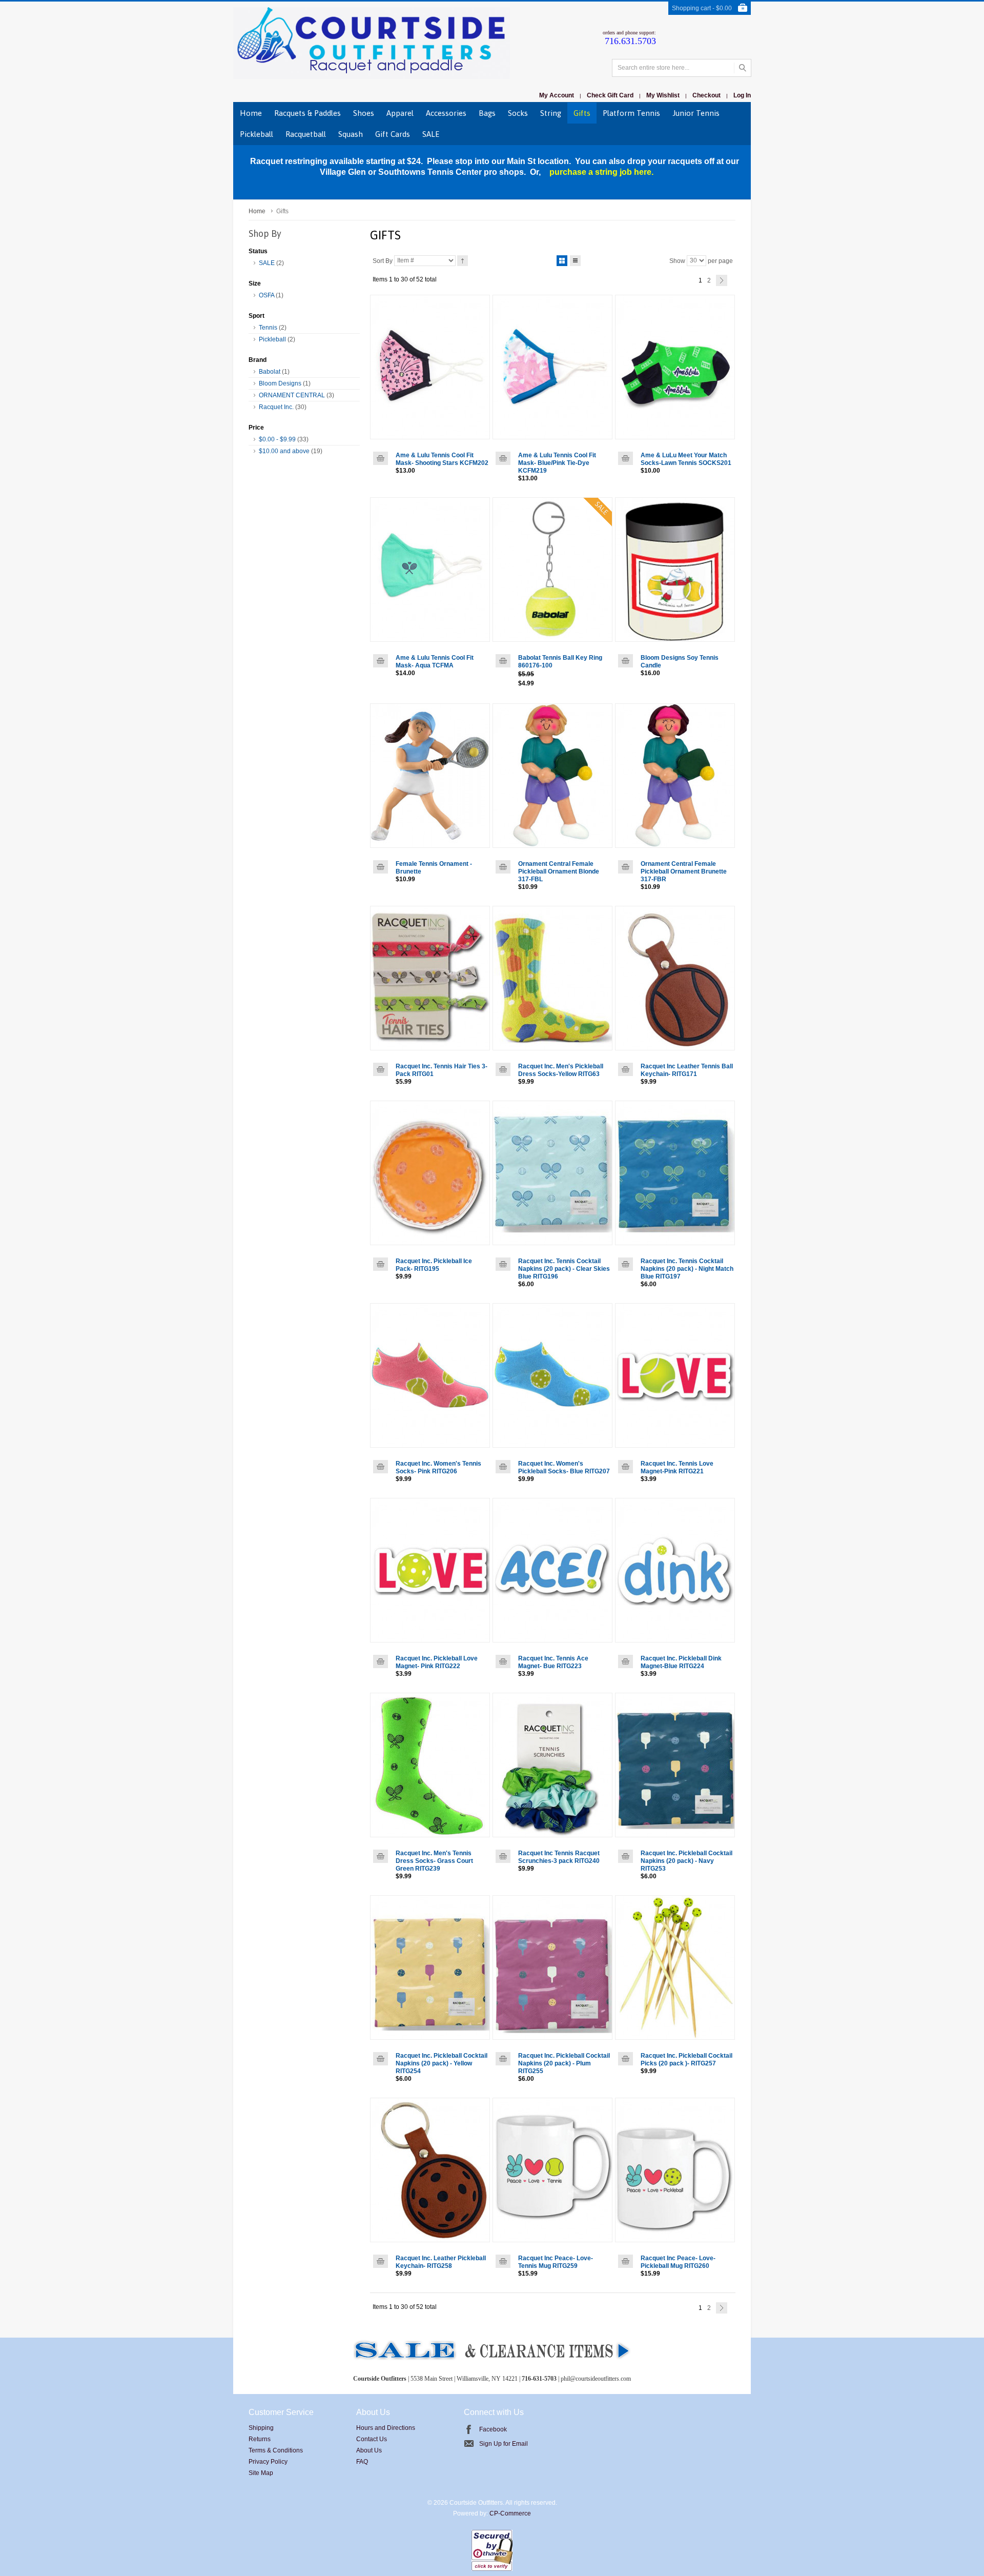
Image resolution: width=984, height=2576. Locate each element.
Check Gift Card (610, 95)
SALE (267, 263)
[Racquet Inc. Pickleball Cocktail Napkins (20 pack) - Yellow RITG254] (430, 1968)
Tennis (268, 328)
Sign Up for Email (504, 2444)
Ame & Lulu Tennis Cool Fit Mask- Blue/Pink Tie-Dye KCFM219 (557, 463)
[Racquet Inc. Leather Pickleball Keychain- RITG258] (430, 2170)
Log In (742, 95)
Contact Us (372, 2439)
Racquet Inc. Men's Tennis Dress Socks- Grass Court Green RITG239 (434, 1861)
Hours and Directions (386, 2428)
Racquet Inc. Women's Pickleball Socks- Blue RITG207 (564, 1467)
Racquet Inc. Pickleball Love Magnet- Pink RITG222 (437, 1662)
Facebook (493, 2429)
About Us (369, 2450)
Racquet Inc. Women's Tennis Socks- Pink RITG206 (438, 1467)
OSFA (266, 295)
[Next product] (722, 280)
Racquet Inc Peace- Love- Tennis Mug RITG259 (556, 2262)
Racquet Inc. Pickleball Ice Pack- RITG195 (434, 1265)
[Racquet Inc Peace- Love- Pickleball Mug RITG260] (675, 2170)
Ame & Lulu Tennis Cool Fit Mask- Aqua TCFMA (435, 662)
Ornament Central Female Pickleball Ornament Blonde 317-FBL (559, 871)
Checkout (706, 95)
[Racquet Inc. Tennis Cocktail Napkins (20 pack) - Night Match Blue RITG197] (675, 1173)
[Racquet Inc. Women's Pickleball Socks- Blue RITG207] (552, 1375)
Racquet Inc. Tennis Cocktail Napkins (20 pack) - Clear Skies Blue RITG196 (564, 1269)
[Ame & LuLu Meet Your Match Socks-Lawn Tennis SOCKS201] (675, 367)
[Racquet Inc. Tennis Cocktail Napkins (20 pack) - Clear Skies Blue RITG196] (552, 1173)
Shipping (261, 2428)
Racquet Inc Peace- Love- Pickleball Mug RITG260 (678, 2262)
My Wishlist (663, 95)
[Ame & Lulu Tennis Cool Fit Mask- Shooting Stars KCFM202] (430, 367)
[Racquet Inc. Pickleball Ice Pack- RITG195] (430, 1173)
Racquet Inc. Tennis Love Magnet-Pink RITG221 (677, 1467)
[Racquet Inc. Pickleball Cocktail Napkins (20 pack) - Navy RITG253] (675, 1765)
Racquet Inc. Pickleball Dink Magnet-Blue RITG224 (681, 1662)
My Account (557, 95)
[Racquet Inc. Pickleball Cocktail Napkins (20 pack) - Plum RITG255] (552, 1968)
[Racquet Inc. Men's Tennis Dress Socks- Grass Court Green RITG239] (430, 1765)
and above (284, 451)
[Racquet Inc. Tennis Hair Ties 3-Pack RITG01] (430, 978)
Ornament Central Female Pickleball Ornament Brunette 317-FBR (684, 871)
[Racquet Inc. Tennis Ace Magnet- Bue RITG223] (552, 1570)
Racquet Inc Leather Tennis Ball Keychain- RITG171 (687, 1070)
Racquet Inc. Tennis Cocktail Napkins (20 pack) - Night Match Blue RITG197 (687, 1269)
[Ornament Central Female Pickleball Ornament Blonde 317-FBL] (552, 776)
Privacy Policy (268, 2462)
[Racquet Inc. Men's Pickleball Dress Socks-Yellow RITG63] (552, 978)
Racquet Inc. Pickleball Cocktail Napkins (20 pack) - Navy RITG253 (686, 1861)
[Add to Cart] (381, 458)
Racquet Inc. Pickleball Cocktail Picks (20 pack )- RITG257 (686, 2060)
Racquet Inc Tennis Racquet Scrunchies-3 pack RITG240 (559, 1857)
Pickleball (272, 339)
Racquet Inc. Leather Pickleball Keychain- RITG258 (441, 2262)
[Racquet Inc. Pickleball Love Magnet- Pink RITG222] (430, 1570)
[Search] (742, 68)
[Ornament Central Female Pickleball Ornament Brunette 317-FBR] (675, 776)
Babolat (270, 372)
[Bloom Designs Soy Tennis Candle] (675, 570)
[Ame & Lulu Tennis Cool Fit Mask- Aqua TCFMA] (430, 570)
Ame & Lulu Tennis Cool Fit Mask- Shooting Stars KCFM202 (442, 459)
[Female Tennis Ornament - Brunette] (430, 776)
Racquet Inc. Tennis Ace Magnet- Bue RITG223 (553, 1662)
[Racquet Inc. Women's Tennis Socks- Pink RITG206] (430, 1375)
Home (257, 211)
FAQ (362, 2462)
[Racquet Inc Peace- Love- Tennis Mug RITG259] (552, 2170)
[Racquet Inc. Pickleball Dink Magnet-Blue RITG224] (675, 1570)
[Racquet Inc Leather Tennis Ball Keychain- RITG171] (675, 978)
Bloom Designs (280, 383)
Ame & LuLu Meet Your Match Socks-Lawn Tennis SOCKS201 (686, 459)
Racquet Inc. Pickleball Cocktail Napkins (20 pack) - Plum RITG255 (564, 2063)
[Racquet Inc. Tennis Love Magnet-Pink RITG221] (675, 1375)
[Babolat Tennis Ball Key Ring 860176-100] (552, 570)
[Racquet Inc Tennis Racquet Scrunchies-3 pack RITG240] (552, 1765)
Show (677, 260)
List (575, 261)
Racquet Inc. (276, 407)
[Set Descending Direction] (463, 261)
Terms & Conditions (276, 2450)
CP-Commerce (510, 2513)
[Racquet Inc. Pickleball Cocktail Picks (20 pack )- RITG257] (675, 1968)
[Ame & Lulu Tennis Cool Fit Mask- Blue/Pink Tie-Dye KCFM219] (552, 367)
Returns (260, 2439)
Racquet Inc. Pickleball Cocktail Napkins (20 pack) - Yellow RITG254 (442, 2063)
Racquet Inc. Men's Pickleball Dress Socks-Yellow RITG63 (561, 1070)
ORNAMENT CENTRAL (292, 395)
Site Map (261, 2473)
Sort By (383, 260)
